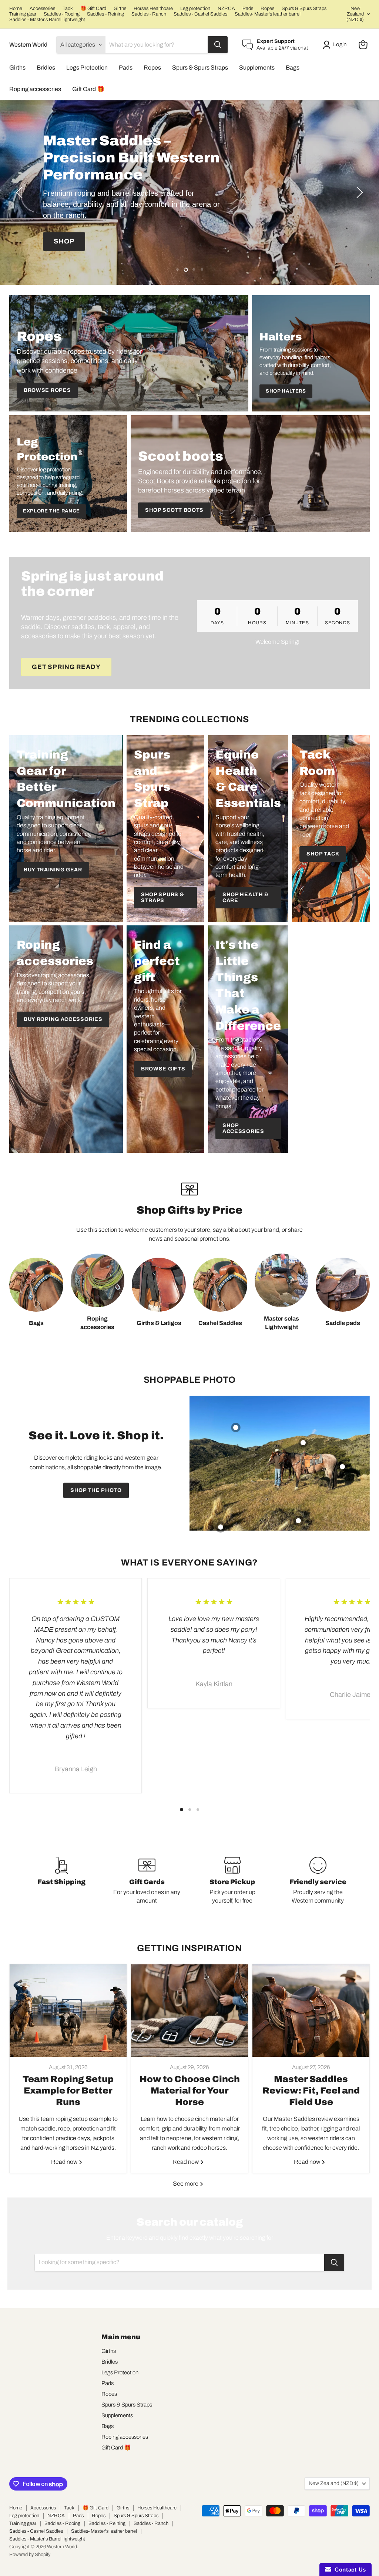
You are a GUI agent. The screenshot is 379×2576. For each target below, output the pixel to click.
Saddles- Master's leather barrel (268, 14)
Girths (120, 9)
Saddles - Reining (105, 14)
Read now (65, 2162)
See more (186, 2184)
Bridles (46, 68)
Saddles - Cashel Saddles (200, 14)
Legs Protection (87, 68)
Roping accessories (35, 89)
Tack (68, 9)
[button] (336, 45)
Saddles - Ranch (149, 14)
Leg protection (195, 9)
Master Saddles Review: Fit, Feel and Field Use (311, 2091)
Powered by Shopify (30, 2555)
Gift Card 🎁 (88, 89)
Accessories (42, 9)
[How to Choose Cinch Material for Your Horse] (189, 2011)
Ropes (267, 9)
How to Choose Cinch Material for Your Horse (190, 2091)
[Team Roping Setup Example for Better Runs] (68, 2011)
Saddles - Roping (62, 14)
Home (16, 9)
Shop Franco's (84, 241)
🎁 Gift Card (93, 9)
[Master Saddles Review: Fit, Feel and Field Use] (311, 2011)
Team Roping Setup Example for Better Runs (68, 2091)
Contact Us (349, 2570)
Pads (248, 9)
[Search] (218, 45)
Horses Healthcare (153, 9)
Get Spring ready (66, 667)
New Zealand (355, 14)
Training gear (23, 14)
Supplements (257, 68)
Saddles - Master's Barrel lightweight (47, 20)
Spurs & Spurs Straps (304, 9)
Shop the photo (96, 1490)
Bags (293, 68)
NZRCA (226, 9)
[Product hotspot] (236, 1427)
